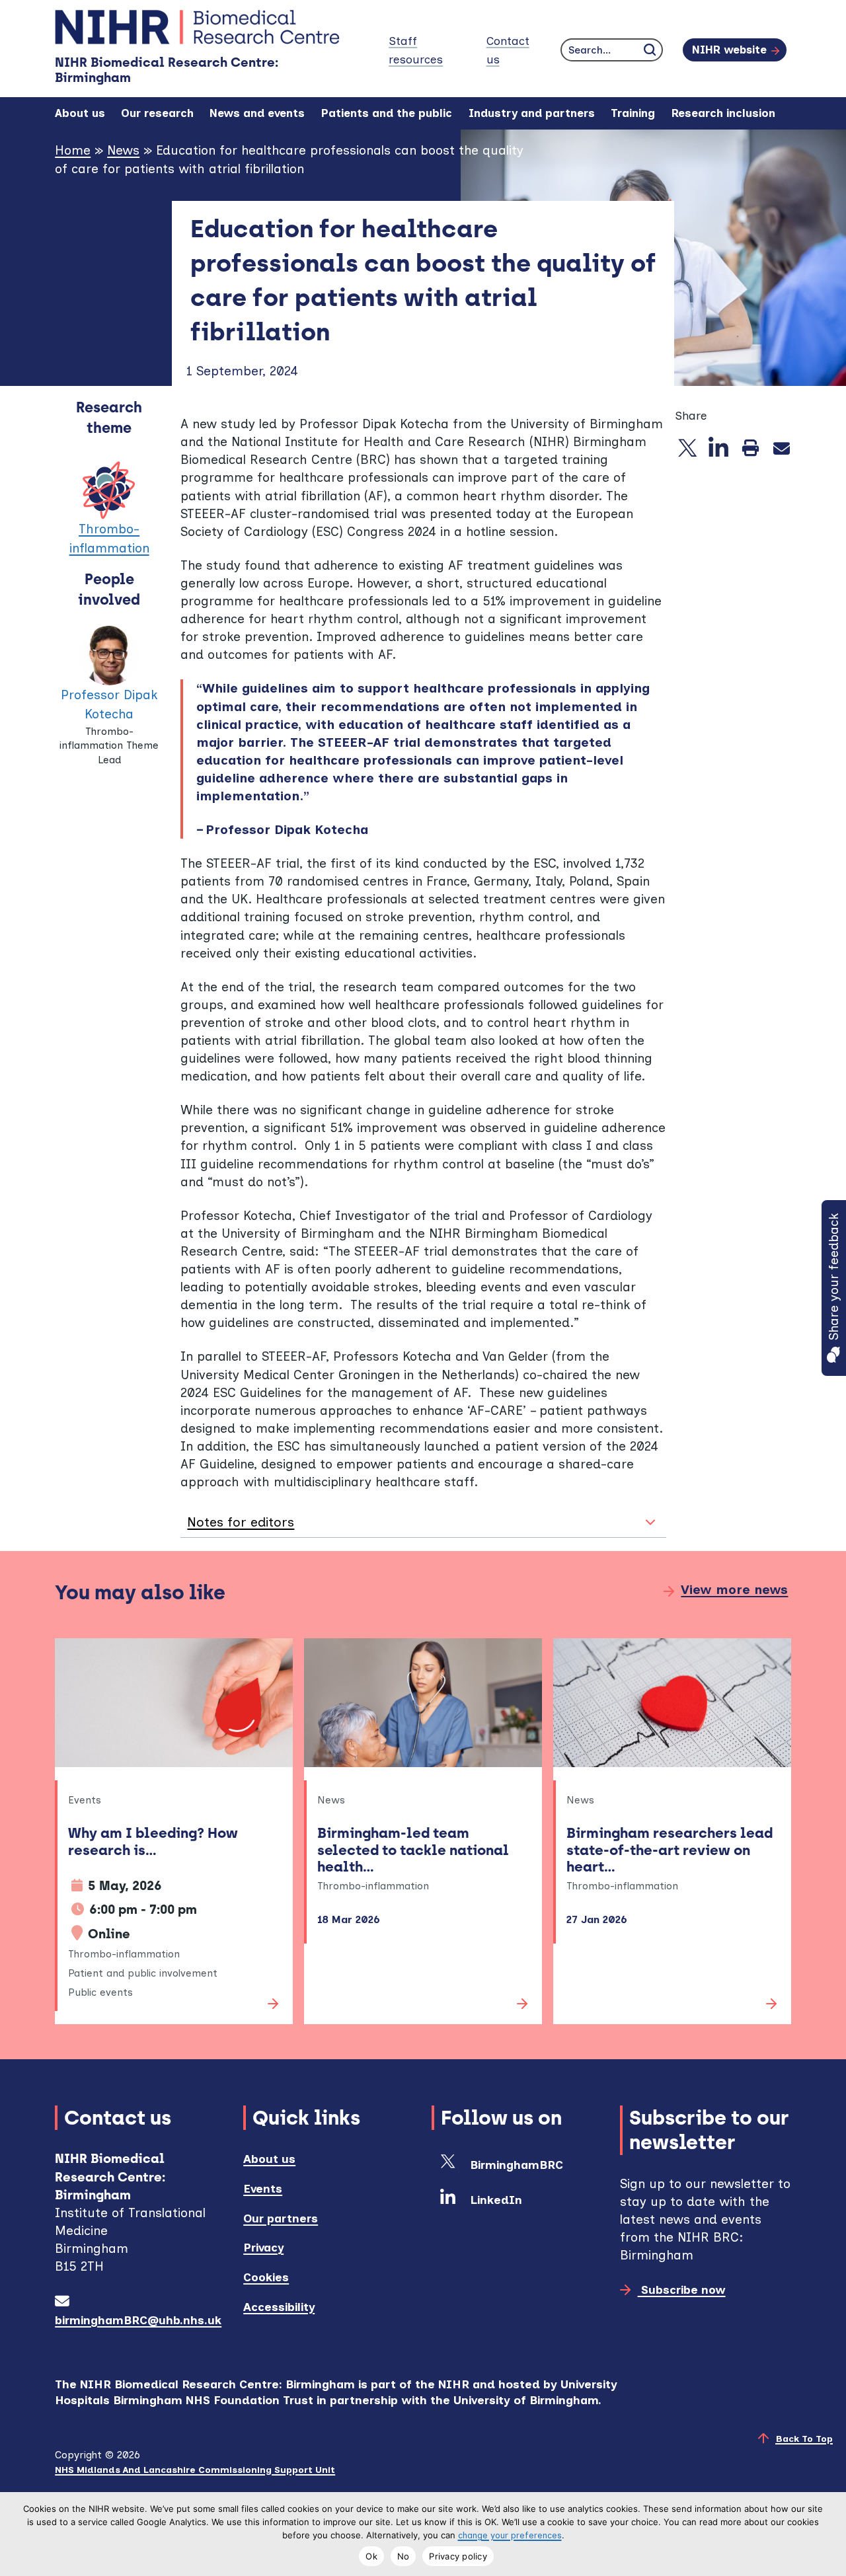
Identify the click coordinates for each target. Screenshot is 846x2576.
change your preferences (510, 2535)
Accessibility (279, 2307)
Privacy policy (458, 2556)
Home (73, 150)
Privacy (263, 2247)
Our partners (281, 2218)
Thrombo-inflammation (109, 539)
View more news (734, 1590)
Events (263, 2188)
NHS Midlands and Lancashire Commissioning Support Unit (195, 2470)
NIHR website (729, 50)
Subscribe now (681, 2290)
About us (269, 2159)
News (123, 150)
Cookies (266, 2277)
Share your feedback (834, 1277)
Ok (371, 2556)
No (404, 2556)
